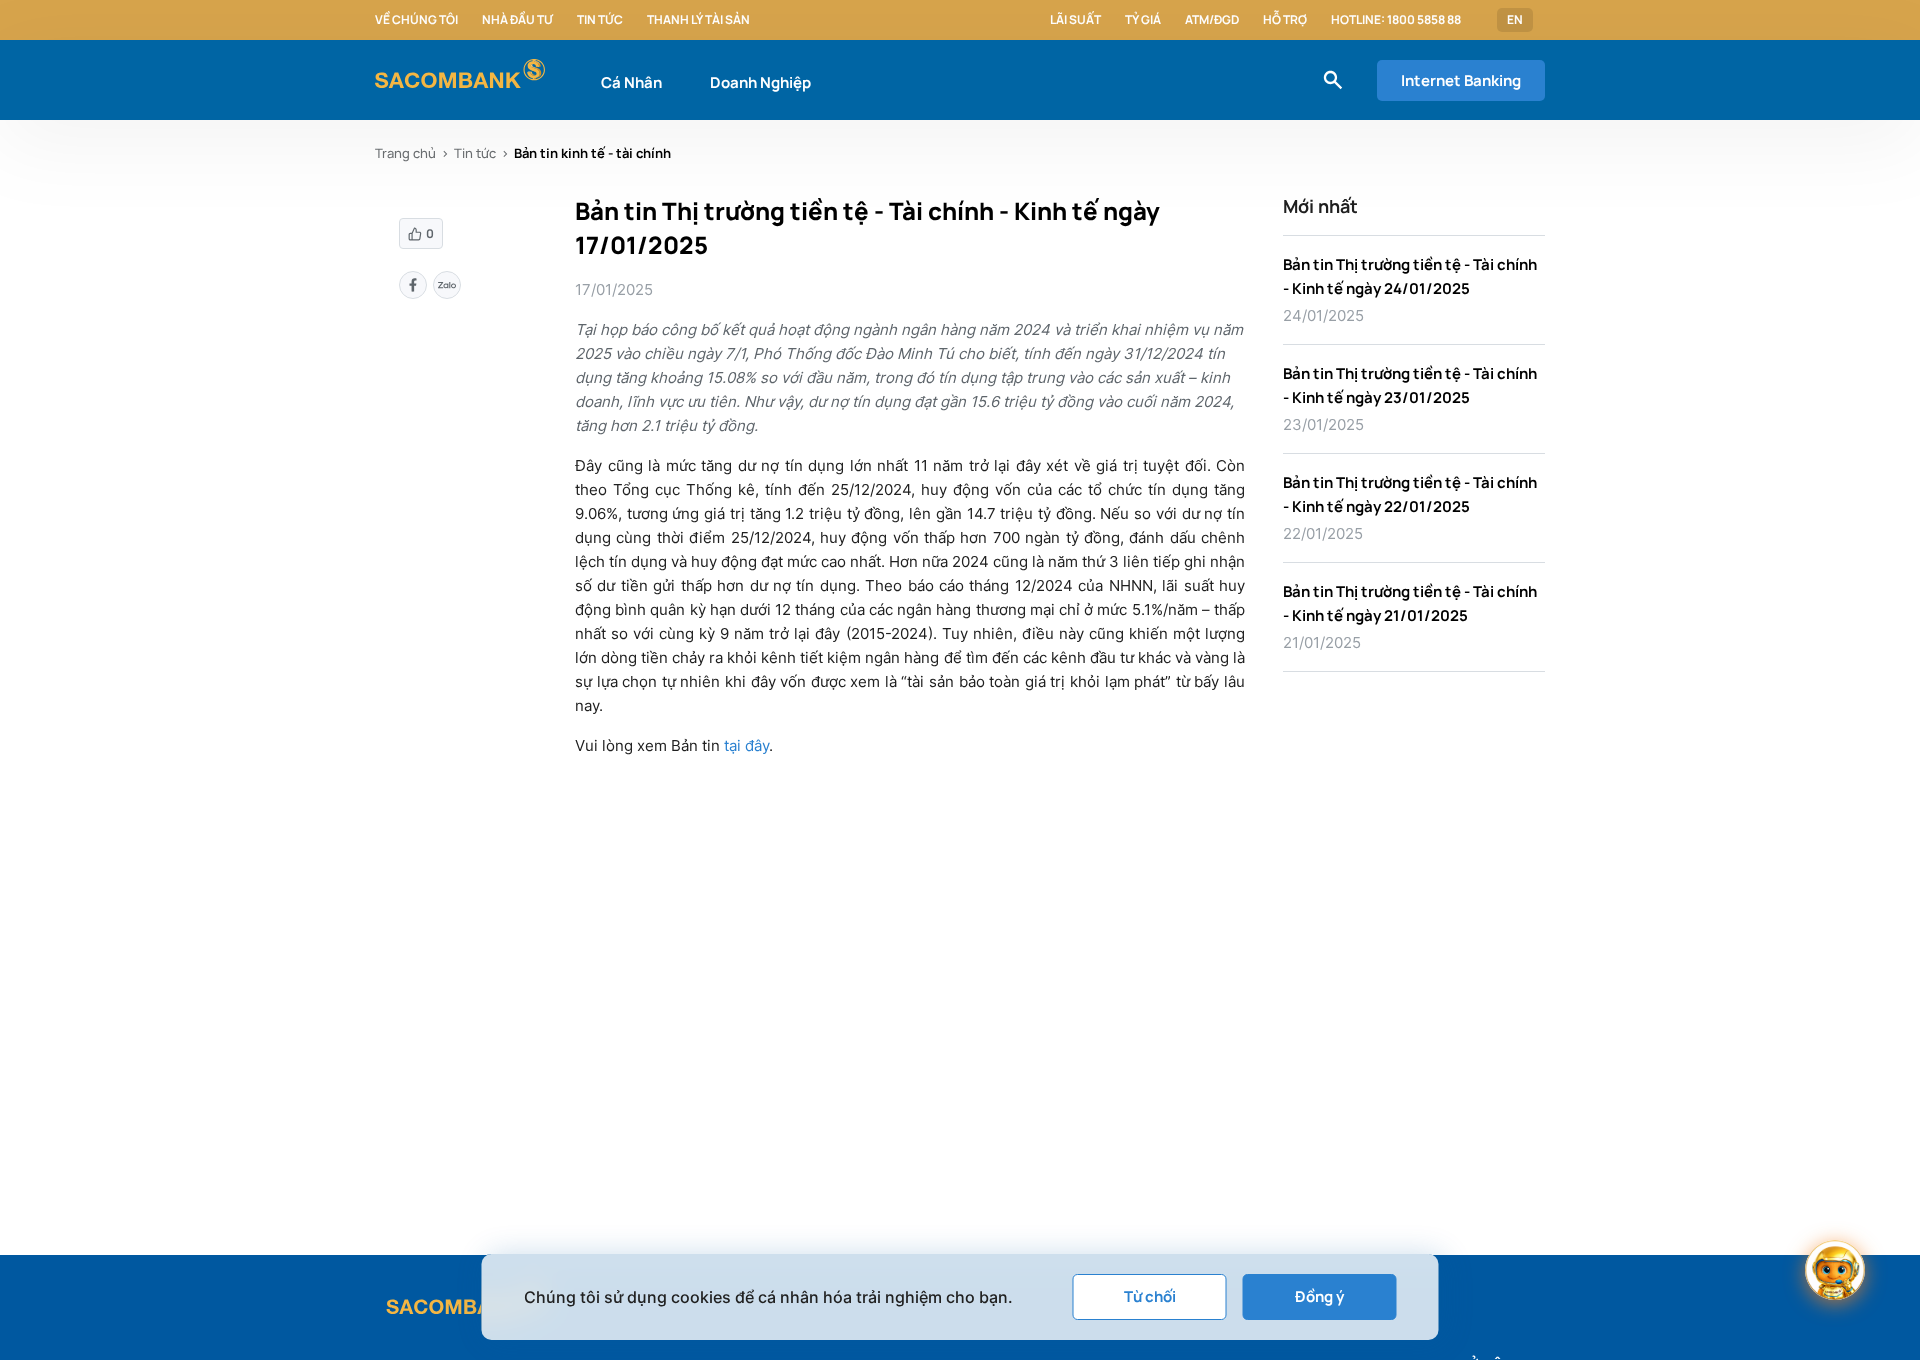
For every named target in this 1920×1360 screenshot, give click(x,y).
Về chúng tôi (416, 20)
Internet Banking (1461, 80)
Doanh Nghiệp (760, 82)
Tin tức (600, 20)
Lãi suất (1075, 20)
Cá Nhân (631, 82)
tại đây (746, 745)
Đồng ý (1319, 1296)
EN (1515, 20)
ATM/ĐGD (1212, 20)
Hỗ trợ (1285, 20)
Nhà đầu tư (517, 20)
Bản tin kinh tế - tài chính (592, 153)
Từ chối (1150, 1296)
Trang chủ (405, 153)
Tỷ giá (1143, 20)
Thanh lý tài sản (698, 20)
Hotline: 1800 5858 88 (1396, 20)
